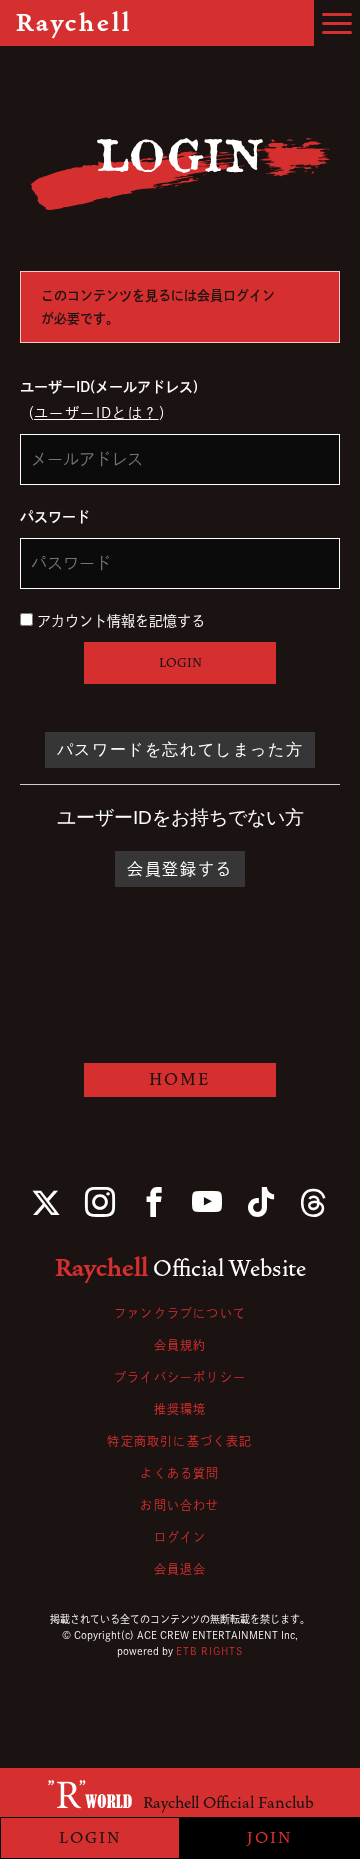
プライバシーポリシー (180, 1377)
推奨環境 (180, 1409)
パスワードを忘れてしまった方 (180, 749)
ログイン (180, 1537)
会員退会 (180, 1569)
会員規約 (180, 1345)
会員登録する (180, 869)
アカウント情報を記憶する (119, 621)
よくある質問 (179, 1473)
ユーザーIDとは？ (96, 413)
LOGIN (180, 663)
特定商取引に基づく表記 (179, 1441)
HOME (180, 1079)
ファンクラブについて (180, 1313)
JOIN (270, 1838)
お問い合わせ (179, 1505)
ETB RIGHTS (209, 1651)
